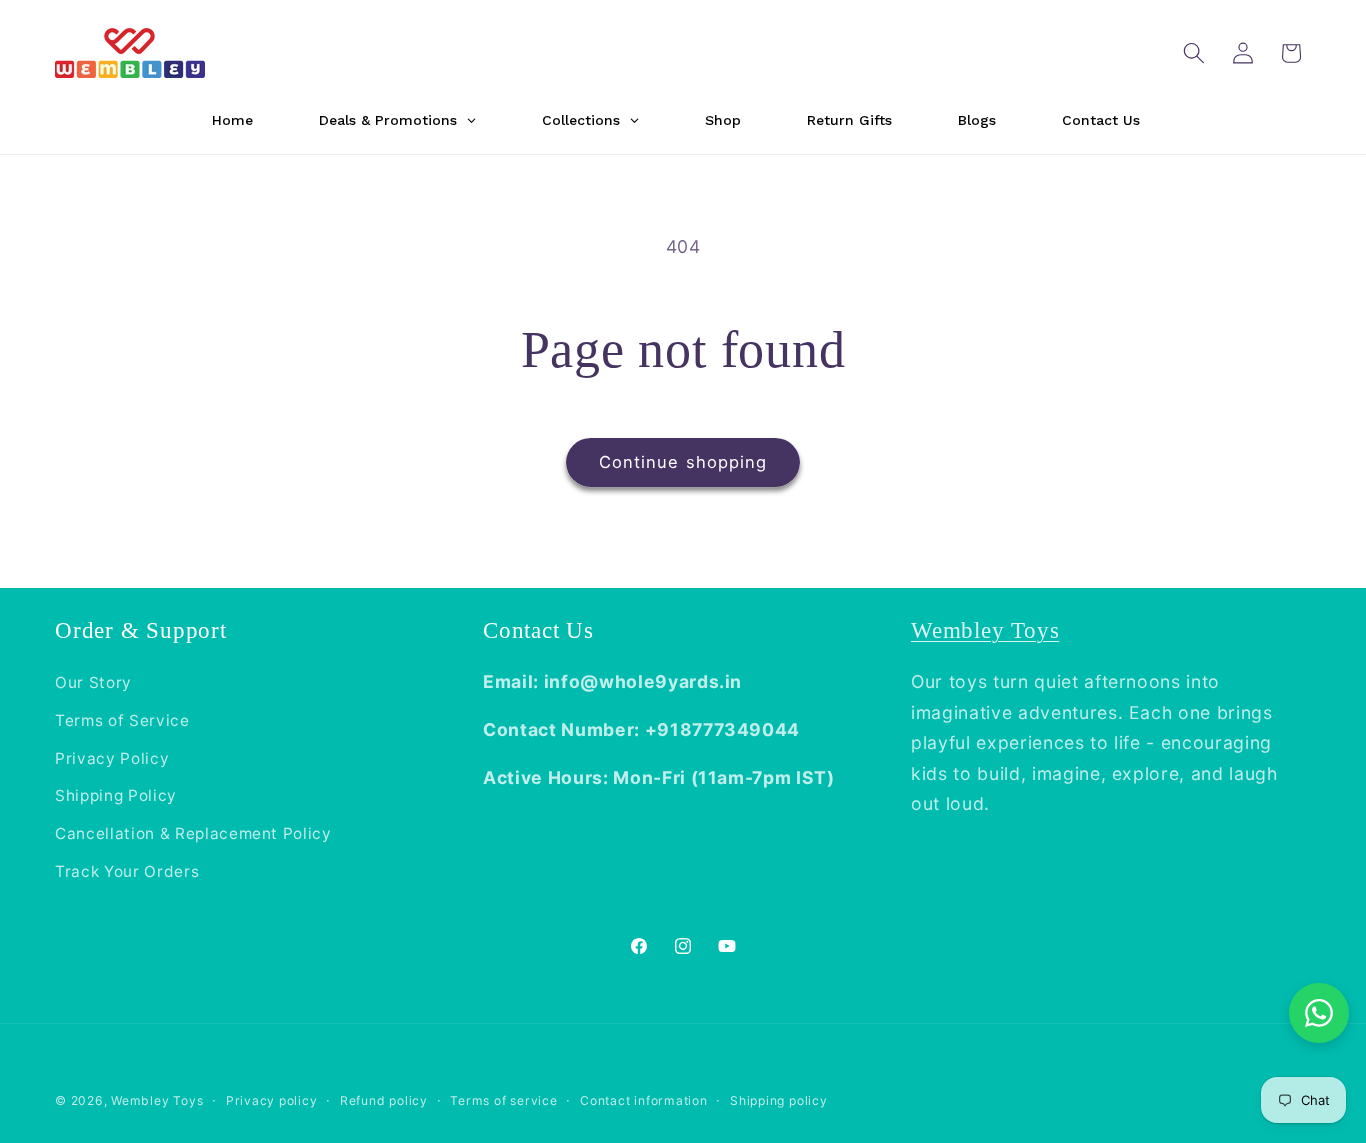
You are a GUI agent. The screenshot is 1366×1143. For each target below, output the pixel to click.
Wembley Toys (985, 630)
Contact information (644, 1100)
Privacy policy (272, 1100)
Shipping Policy (116, 795)
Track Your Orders (127, 871)
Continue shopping (683, 462)
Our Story (93, 682)
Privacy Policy (112, 758)
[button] (1194, 53)
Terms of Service (122, 720)
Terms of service (503, 1100)
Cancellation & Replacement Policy (193, 833)
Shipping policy (779, 1100)
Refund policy (384, 1100)
